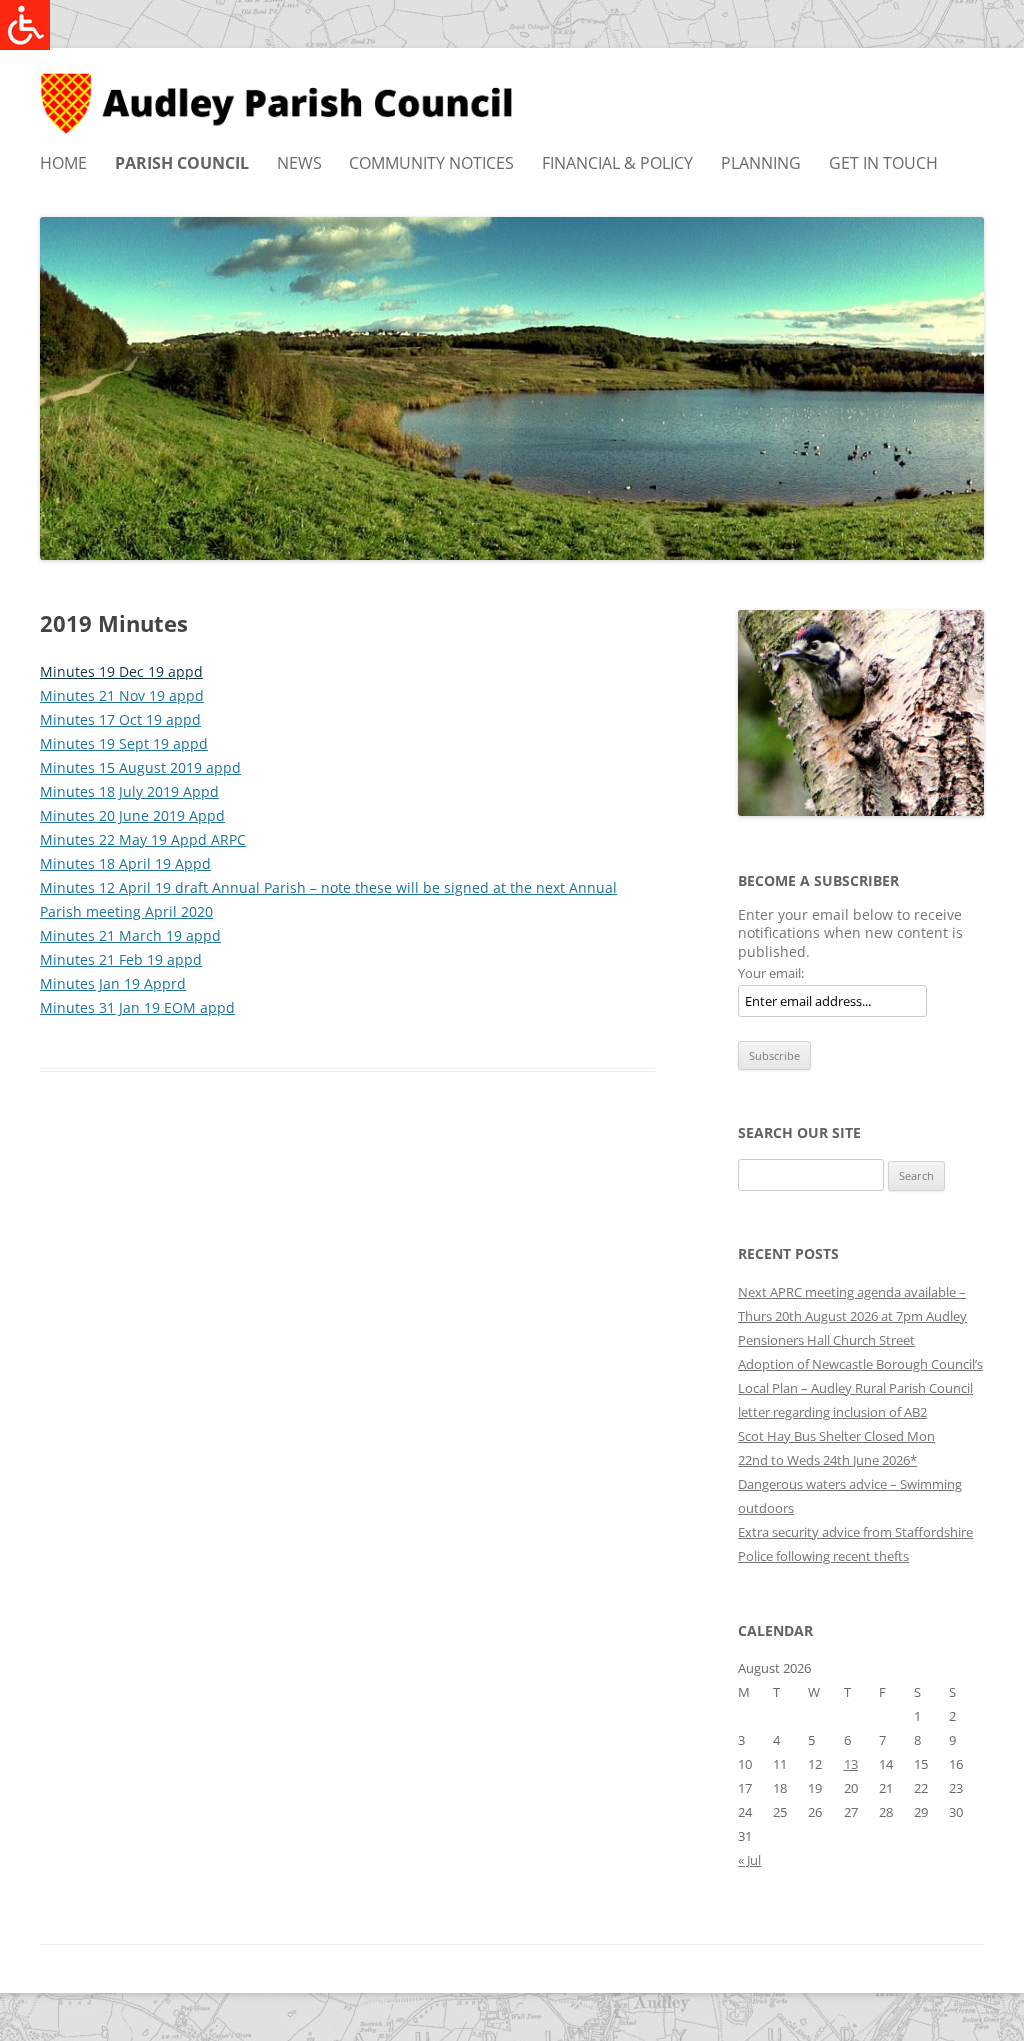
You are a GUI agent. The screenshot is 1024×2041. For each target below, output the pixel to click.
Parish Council (182, 163)
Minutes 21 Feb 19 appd (121, 959)
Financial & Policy (617, 163)
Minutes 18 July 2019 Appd (129, 791)
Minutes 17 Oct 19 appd (120, 719)
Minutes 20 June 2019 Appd (132, 815)
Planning (761, 163)
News (299, 163)
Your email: (771, 973)
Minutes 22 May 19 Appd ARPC (143, 839)
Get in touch (883, 163)
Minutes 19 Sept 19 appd (124, 743)
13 (851, 1764)
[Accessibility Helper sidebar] (24, 24)
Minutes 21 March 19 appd (130, 935)
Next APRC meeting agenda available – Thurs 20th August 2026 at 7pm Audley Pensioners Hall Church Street (852, 1316)
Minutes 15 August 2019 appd (140, 767)
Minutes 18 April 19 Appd (125, 863)
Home (63, 163)
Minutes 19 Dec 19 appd (121, 671)
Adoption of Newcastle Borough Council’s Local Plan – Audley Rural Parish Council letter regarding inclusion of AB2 (860, 1388)
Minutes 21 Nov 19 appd (122, 695)
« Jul (749, 1860)
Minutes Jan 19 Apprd (113, 983)
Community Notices (431, 163)
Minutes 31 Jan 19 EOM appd (137, 1007)
